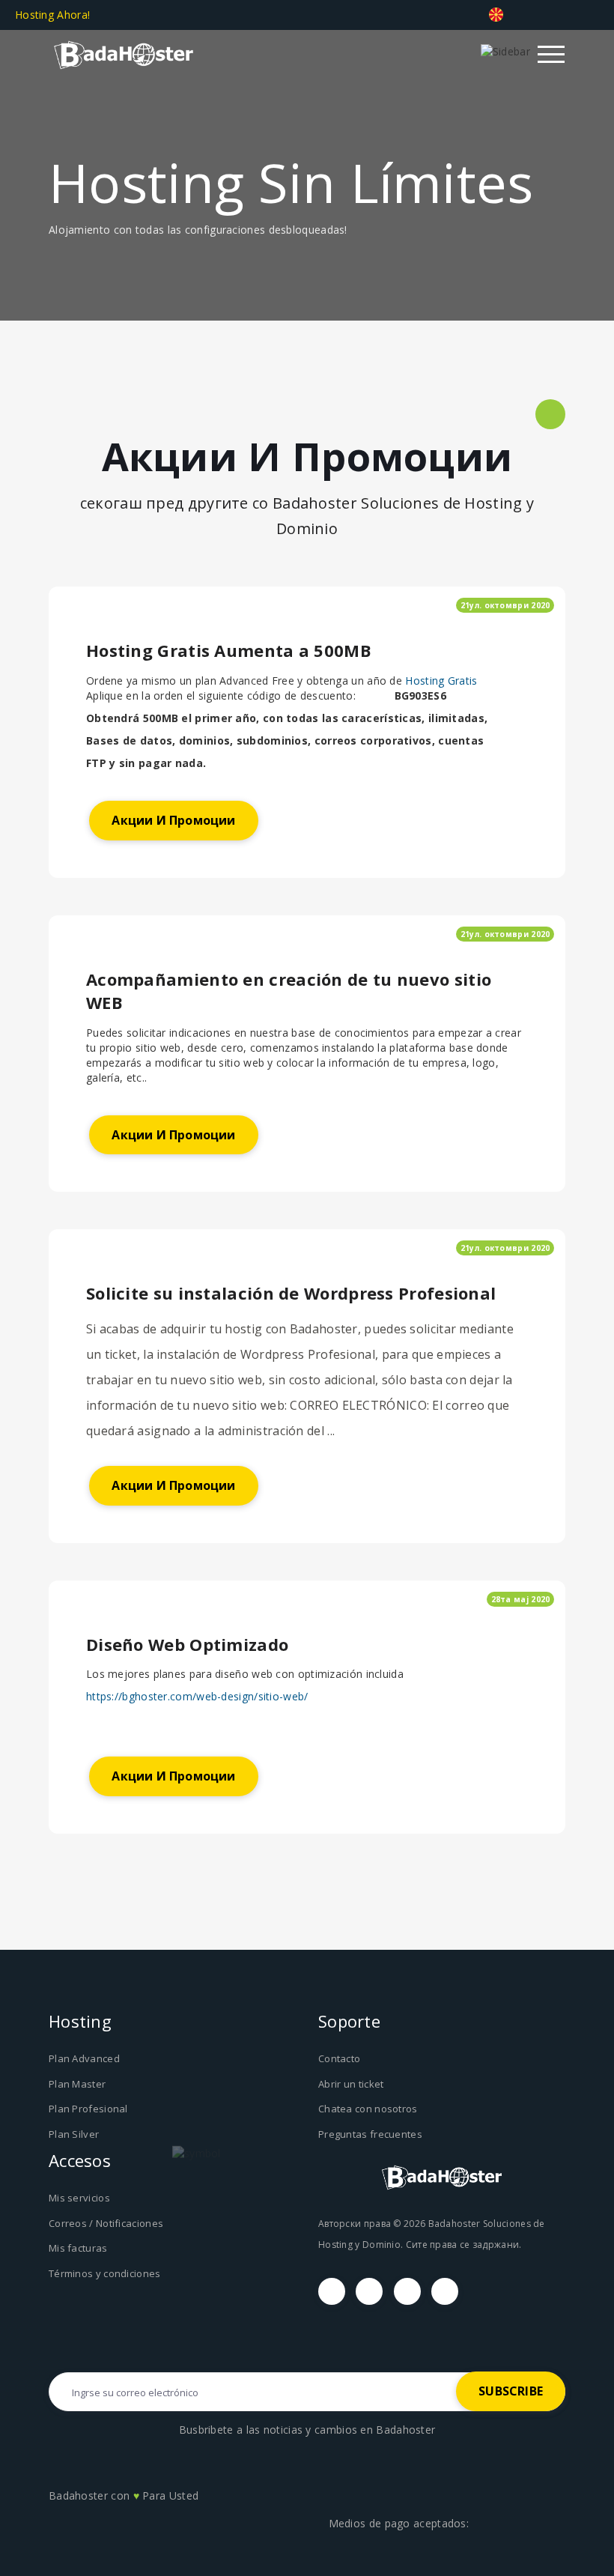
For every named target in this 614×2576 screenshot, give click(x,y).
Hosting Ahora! (54, 15)
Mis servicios (79, 2198)
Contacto (339, 2058)
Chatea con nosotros (368, 2109)
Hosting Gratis (441, 681)
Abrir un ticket (351, 2084)
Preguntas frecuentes (370, 2134)
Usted (184, 2495)
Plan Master (77, 2084)
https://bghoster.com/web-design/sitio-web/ (197, 1696)
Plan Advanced (84, 2058)
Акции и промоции (173, 820)
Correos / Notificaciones (106, 2223)
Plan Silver (74, 2134)
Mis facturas (78, 2248)
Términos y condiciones (105, 2273)
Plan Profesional (88, 2109)
